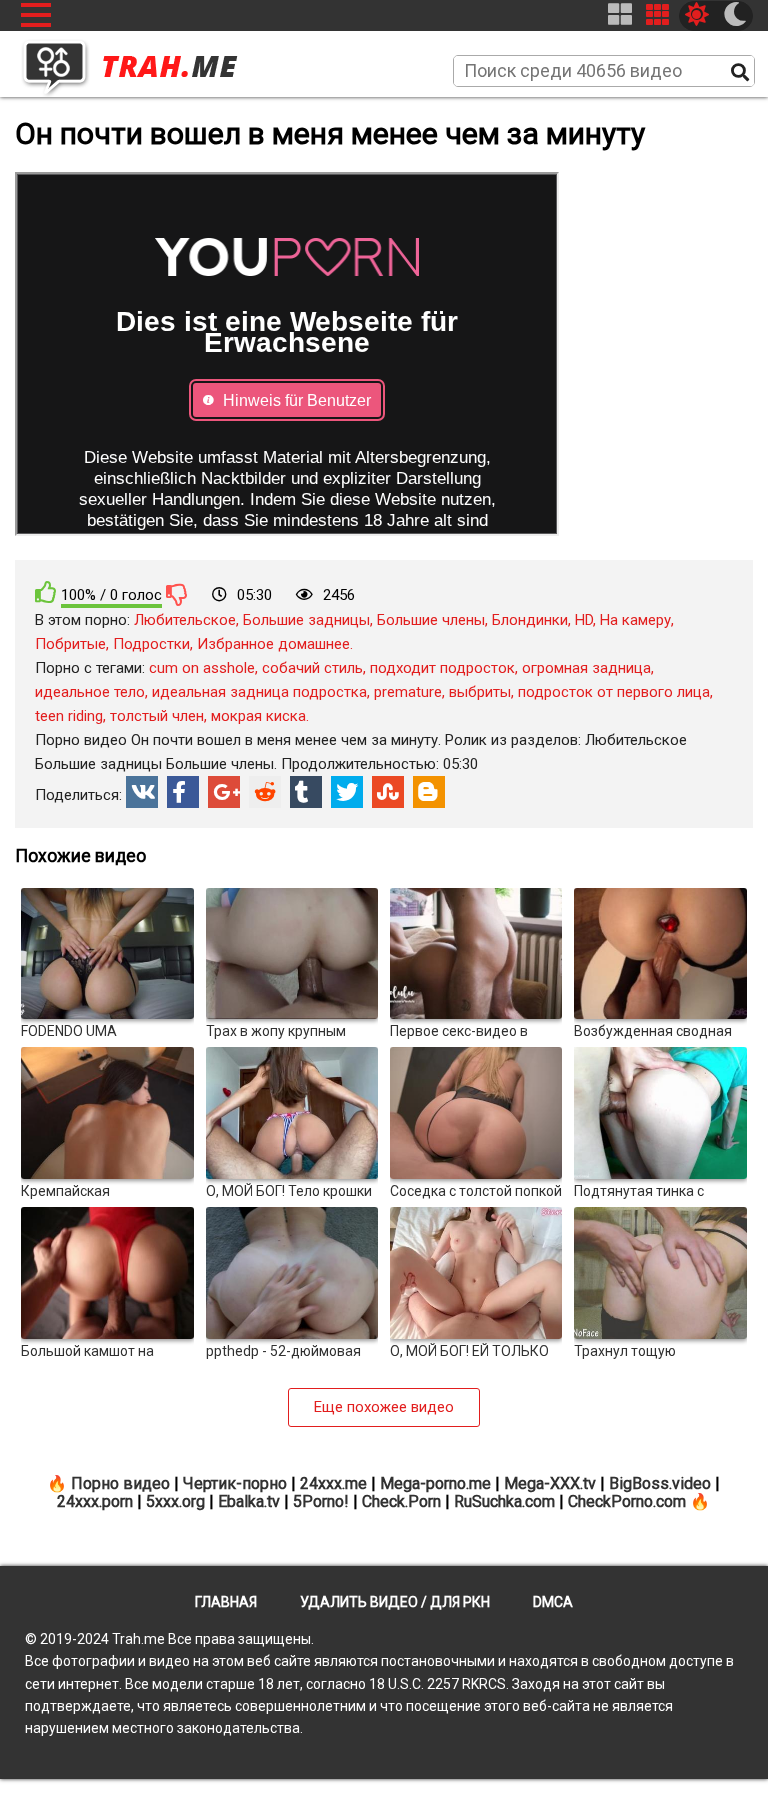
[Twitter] (347, 792)
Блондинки (530, 620)
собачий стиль (312, 668)
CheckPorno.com (627, 1501)
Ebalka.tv (249, 1501)
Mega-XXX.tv (550, 1483)
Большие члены (431, 620)
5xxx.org (175, 1501)
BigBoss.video (660, 1483)
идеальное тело (90, 692)
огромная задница (586, 668)
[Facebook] (183, 792)
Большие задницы (306, 620)
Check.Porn (401, 1501)
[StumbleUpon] (388, 792)
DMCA (553, 1602)
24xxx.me (333, 1483)
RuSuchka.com (504, 1501)
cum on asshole (202, 668)
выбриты (480, 692)
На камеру (635, 620)
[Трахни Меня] (140, 61)
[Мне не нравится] (177, 594)
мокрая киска (258, 716)
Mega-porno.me (435, 1483)
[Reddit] (265, 792)
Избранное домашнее (273, 644)
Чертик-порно (235, 1483)
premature (408, 692)
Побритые (70, 644)
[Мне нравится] (46, 592)
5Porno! (321, 1501)
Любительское (185, 620)
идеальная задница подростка (259, 692)
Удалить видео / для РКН (395, 1602)
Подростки (151, 644)
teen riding (69, 716)
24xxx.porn (95, 1501)
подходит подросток (442, 668)
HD (584, 620)
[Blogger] (429, 792)
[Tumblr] (306, 792)
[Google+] (224, 792)
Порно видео (120, 1483)
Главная (226, 1602)
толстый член (157, 716)
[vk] (142, 792)
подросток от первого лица (614, 692)
